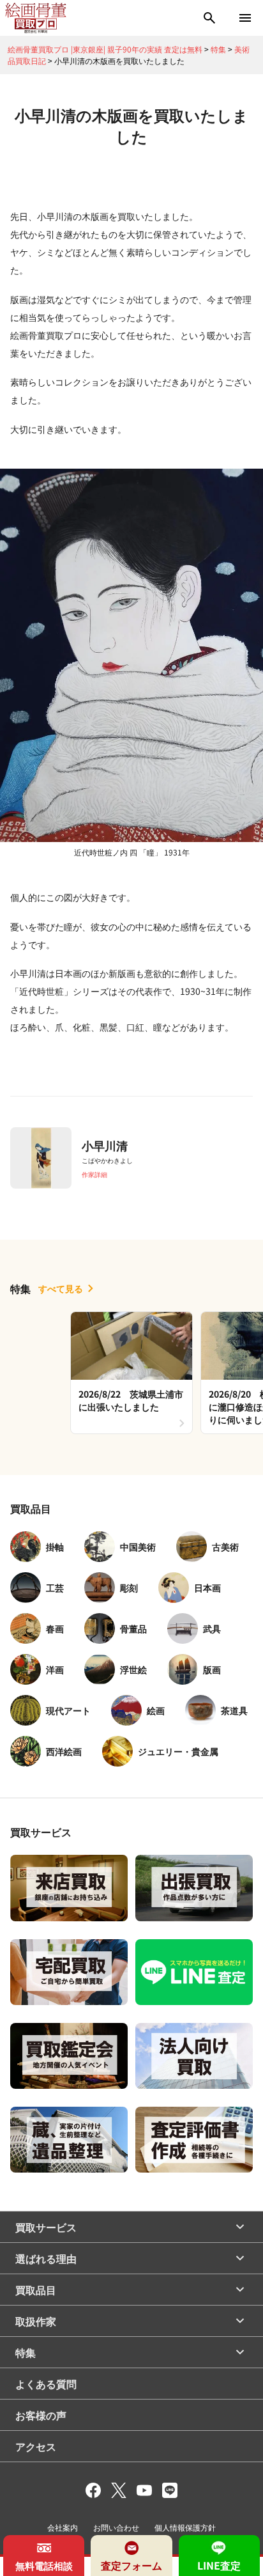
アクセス (36, 2446)
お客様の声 (41, 2415)
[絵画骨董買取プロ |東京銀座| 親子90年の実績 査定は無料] (36, 18)
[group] (131, 1373)
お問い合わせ (116, 2527)
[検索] (209, 18)
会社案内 (63, 2527)
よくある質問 (46, 2384)
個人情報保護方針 (185, 2527)
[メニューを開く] (245, 18)
